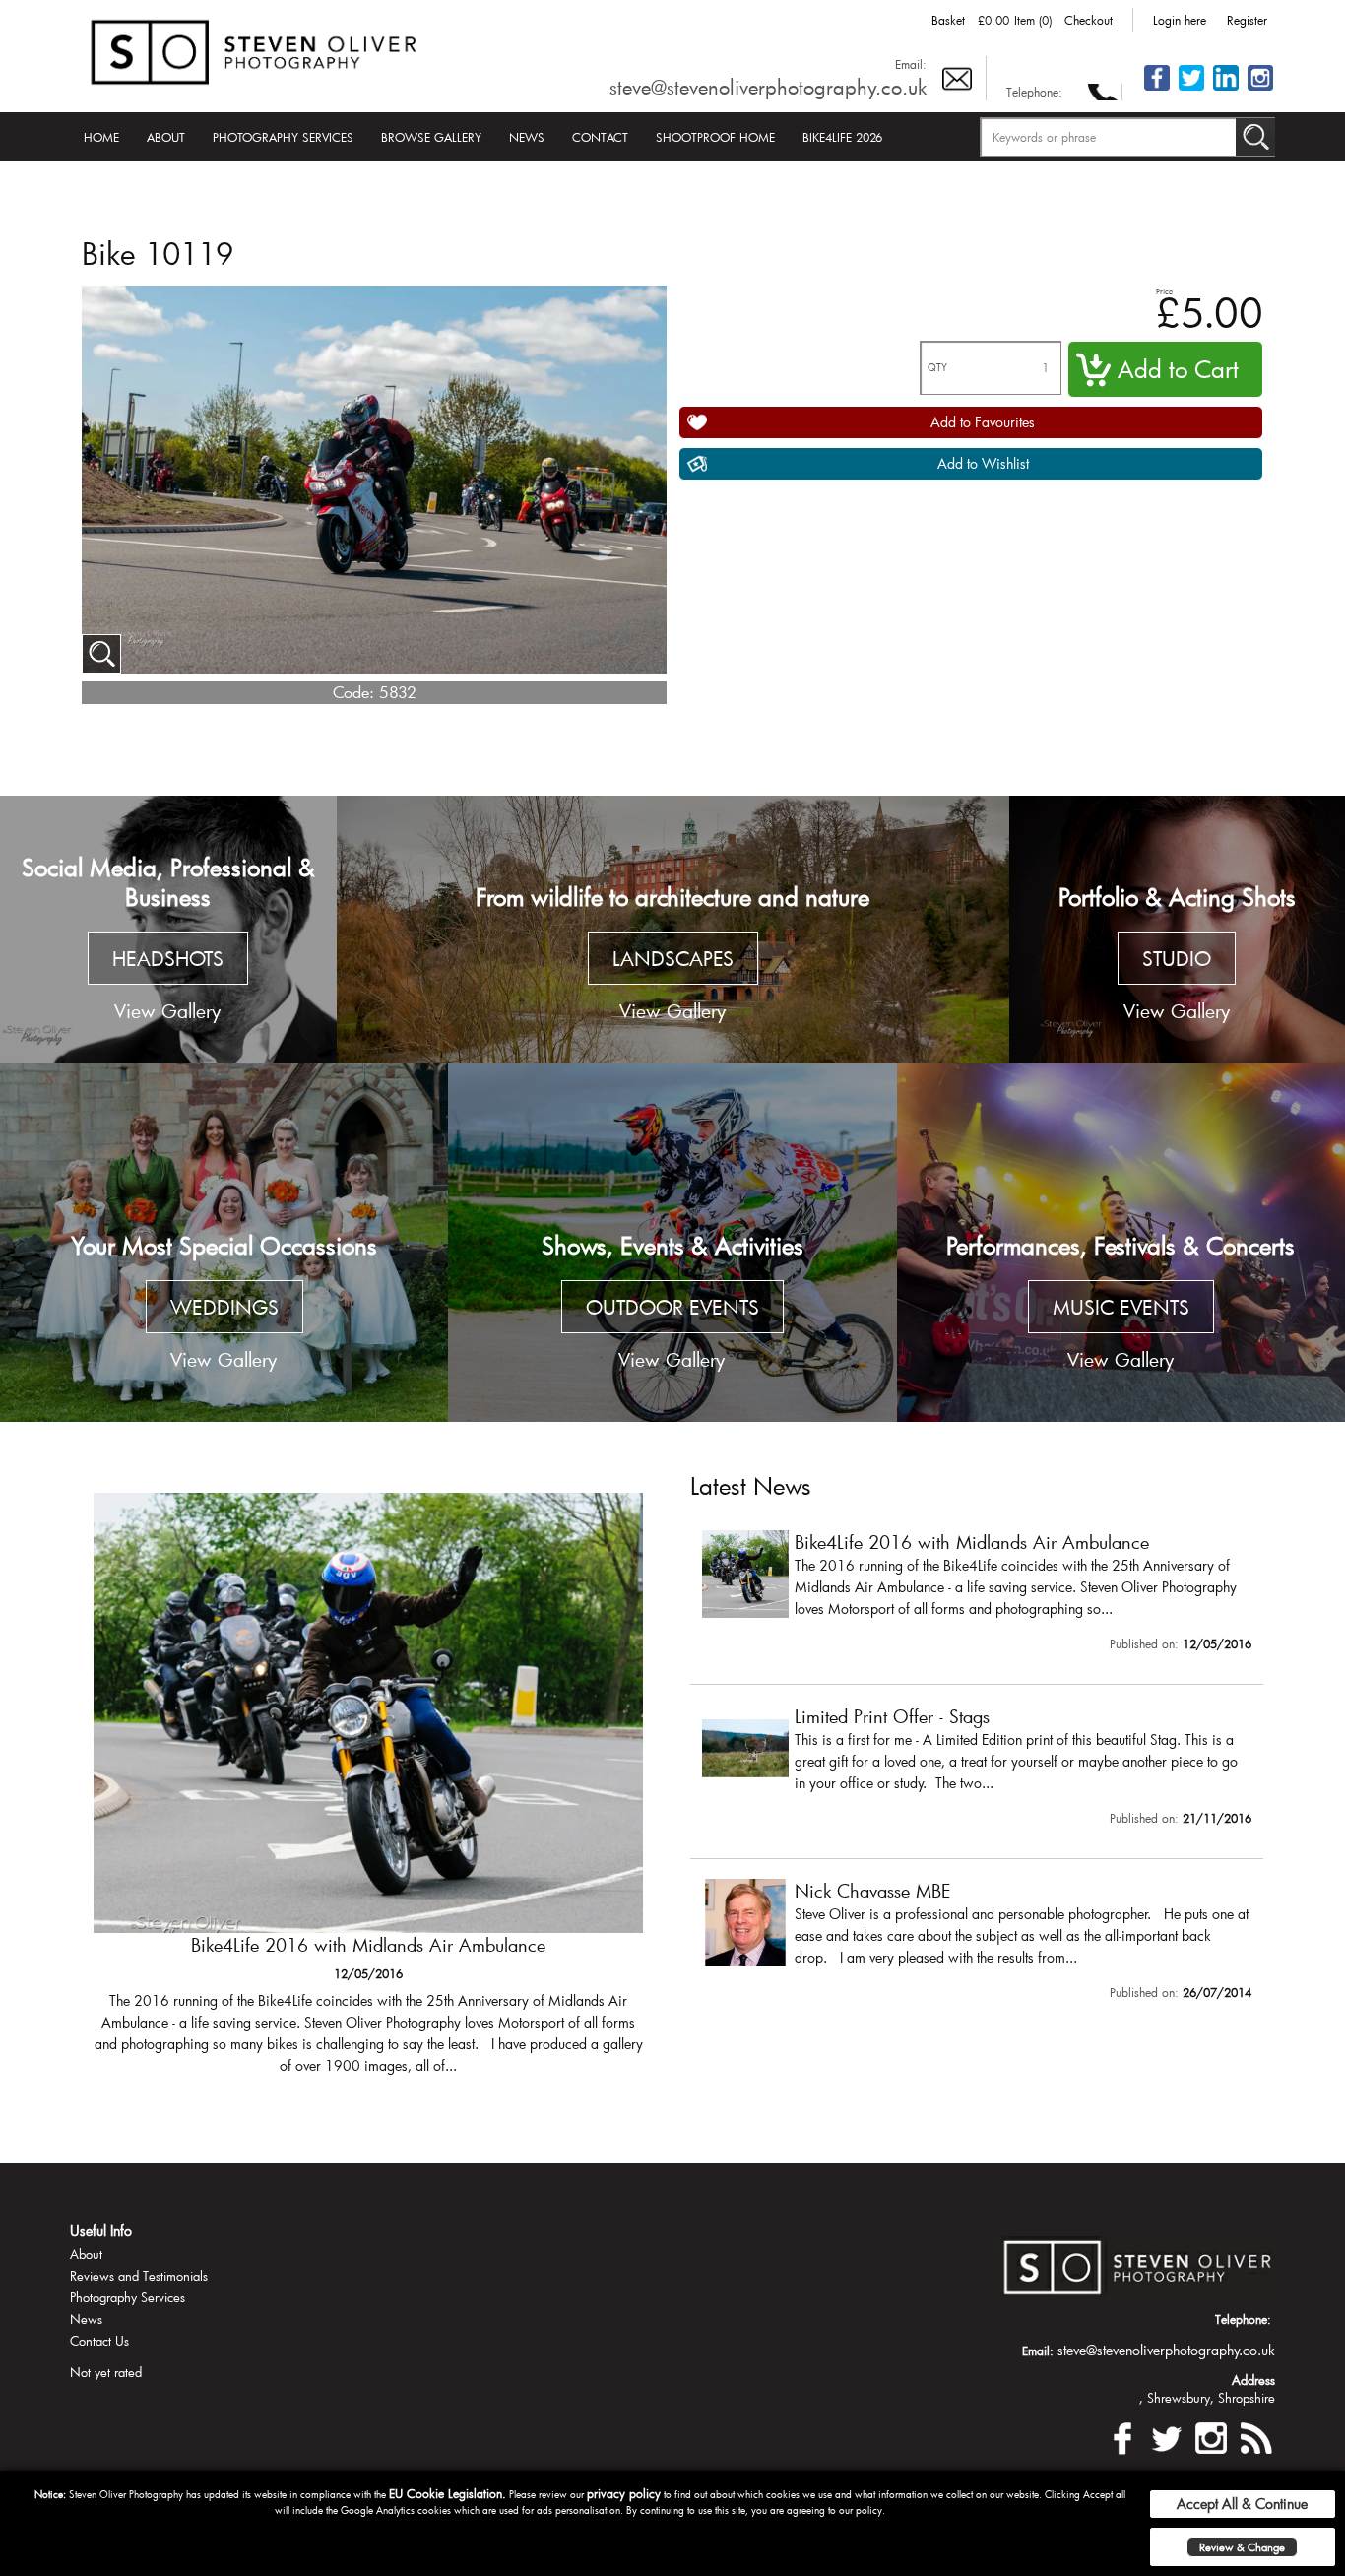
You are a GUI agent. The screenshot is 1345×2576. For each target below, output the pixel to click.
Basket (948, 20)
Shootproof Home (715, 137)
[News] (1255, 2436)
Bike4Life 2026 (842, 137)
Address (1253, 2380)
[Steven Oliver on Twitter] (1167, 2436)
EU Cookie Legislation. (448, 2493)
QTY (937, 368)
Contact (600, 137)
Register (1247, 20)
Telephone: (1034, 92)
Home (101, 137)
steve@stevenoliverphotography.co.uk (768, 87)
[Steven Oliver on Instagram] (1211, 2436)
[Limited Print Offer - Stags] (368, 1793)
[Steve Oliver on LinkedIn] (1226, 89)
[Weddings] (224, 1243)
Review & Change (1242, 2547)
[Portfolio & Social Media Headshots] (168, 930)
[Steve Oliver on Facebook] (1157, 89)
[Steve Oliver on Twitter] (1191, 89)
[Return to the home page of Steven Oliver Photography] (255, 49)
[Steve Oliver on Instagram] (1260, 89)
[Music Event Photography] (1121, 1243)
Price (1164, 291)
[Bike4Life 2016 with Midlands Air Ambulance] (977, 1595)
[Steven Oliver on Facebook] (1122, 2436)
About (166, 137)
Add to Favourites (983, 422)
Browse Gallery (431, 137)
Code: (353, 692)
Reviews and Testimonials (139, 2276)
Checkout (1089, 20)
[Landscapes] (673, 930)
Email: (911, 64)
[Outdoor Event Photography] (672, 1243)
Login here (1180, 20)
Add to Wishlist (983, 463)
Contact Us (99, 2341)
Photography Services (283, 137)
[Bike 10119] (101, 654)
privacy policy (624, 2493)
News (527, 137)
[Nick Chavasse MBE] (977, 1944)
